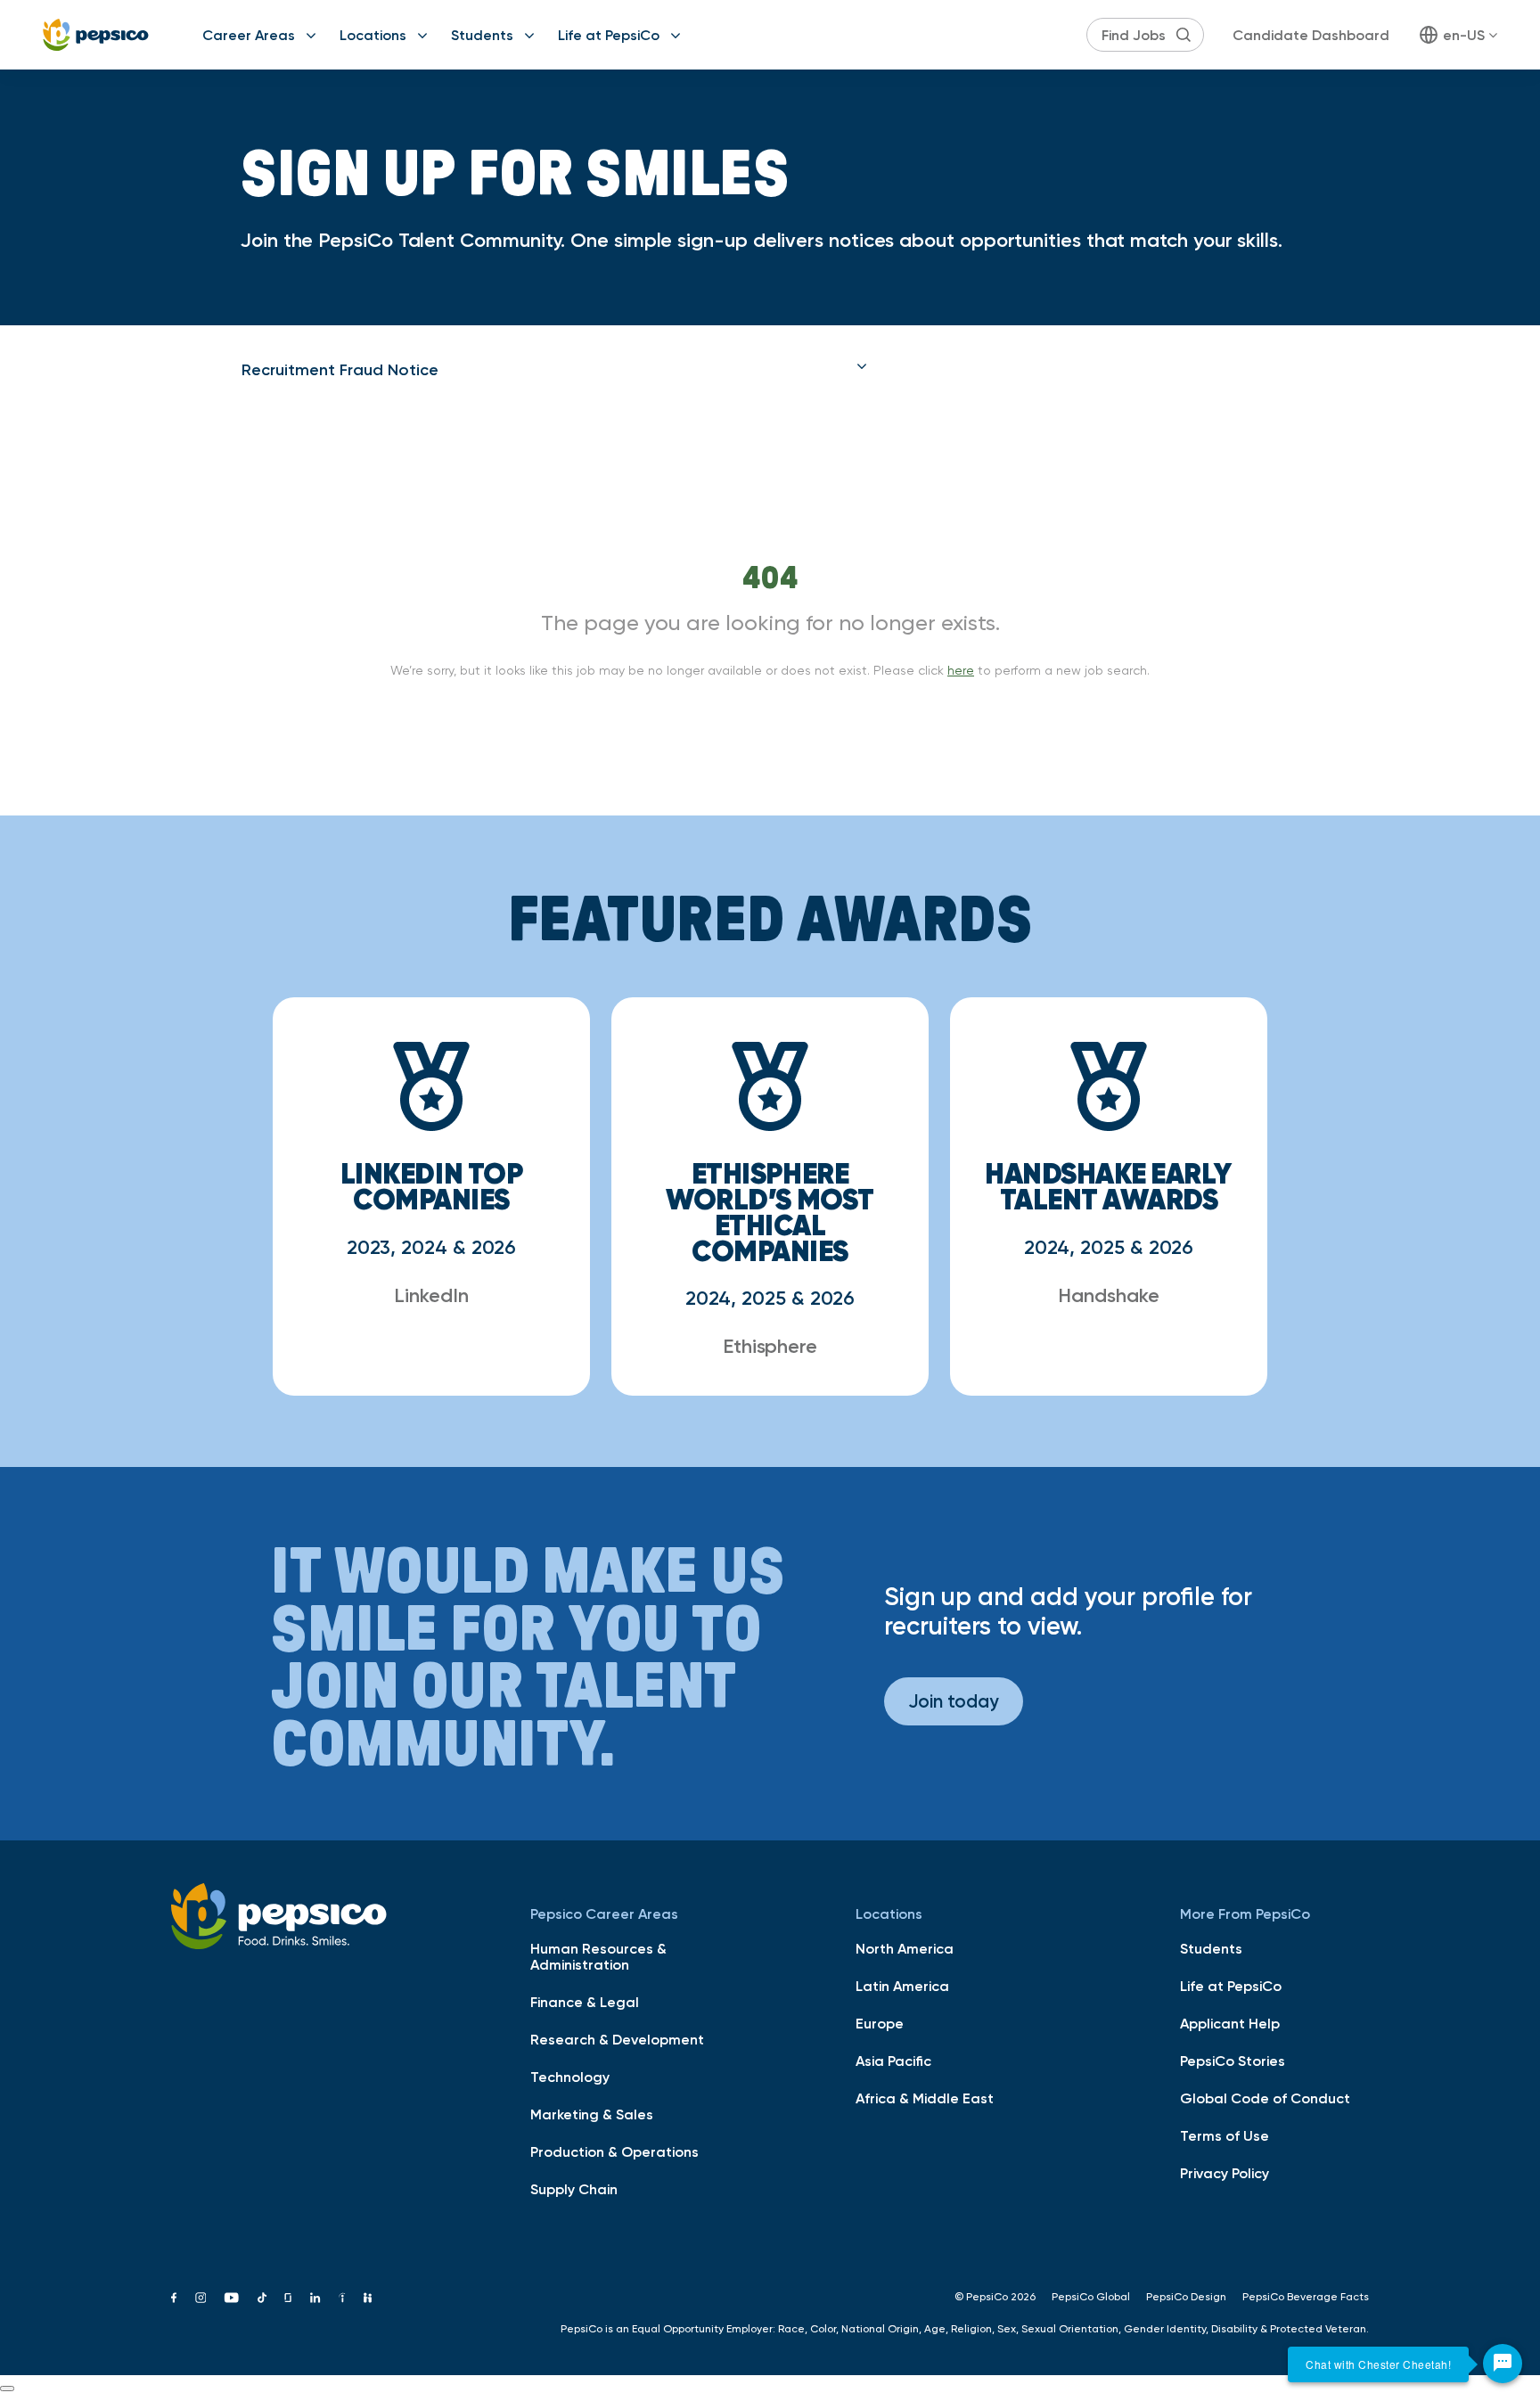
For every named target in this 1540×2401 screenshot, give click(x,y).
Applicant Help (1230, 2023)
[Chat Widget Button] (1503, 2364)
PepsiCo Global (1091, 2297)
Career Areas (249, 35)
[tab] (554, 370)
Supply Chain (574, 2189)
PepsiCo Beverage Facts (1306, 2297)
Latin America (902, 1986)
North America (905, 1948)
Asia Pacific (893, 2061)
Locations (373, 35)
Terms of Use (1225, 2135)
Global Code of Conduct (1265, 2098)
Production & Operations (614, 2151)
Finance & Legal (585, 2002)
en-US (1464, 35)
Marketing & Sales (592, 2114)
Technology (570, 2077)
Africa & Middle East (925, 2098)
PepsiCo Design (1186, 2297)
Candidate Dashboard (1311, 35)
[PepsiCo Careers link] (96, 35)
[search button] (1184, 35)
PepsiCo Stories (1233, 2061)
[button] (554, 370)
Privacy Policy (1225, 2173)
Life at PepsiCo (609, 35)
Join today (954, 1701)
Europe (880, 2023)
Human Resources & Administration (598, 1956)
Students (482, 35)
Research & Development (617, 2039)
